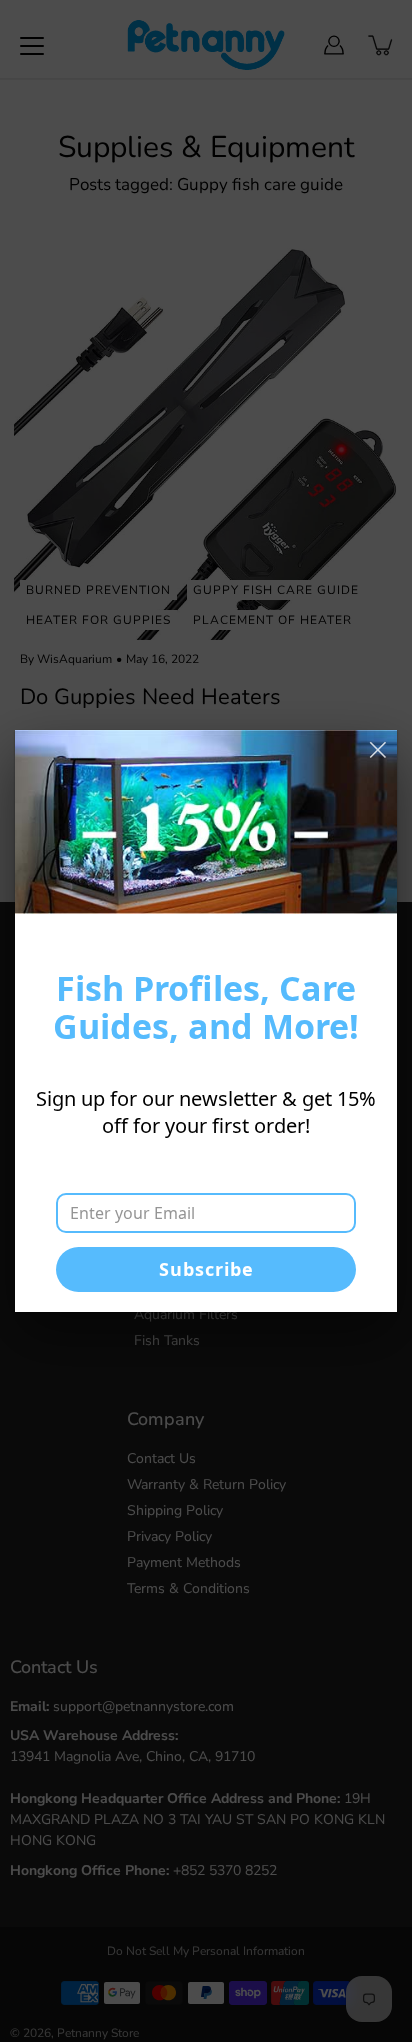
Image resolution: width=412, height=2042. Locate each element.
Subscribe (206, 1269)
